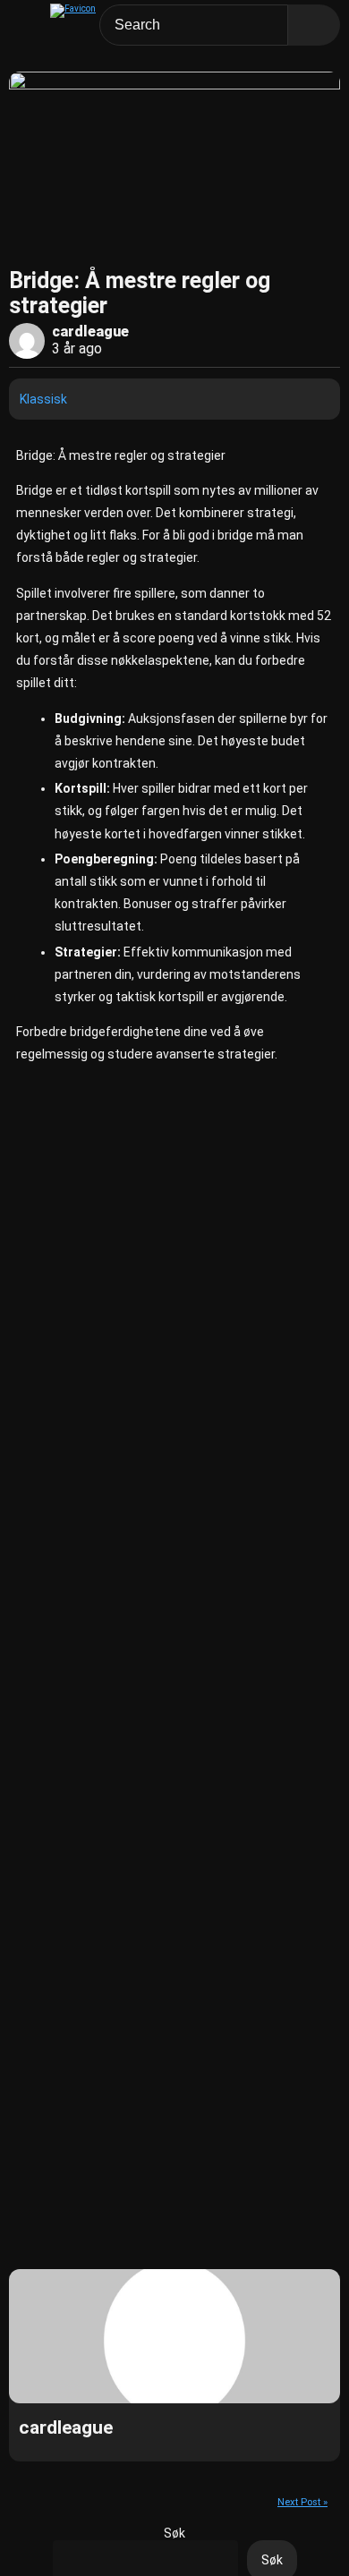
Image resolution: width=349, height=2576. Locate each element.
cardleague (90, 332)
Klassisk (43, 399)
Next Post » (302, 2502)
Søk (174, 2533)
